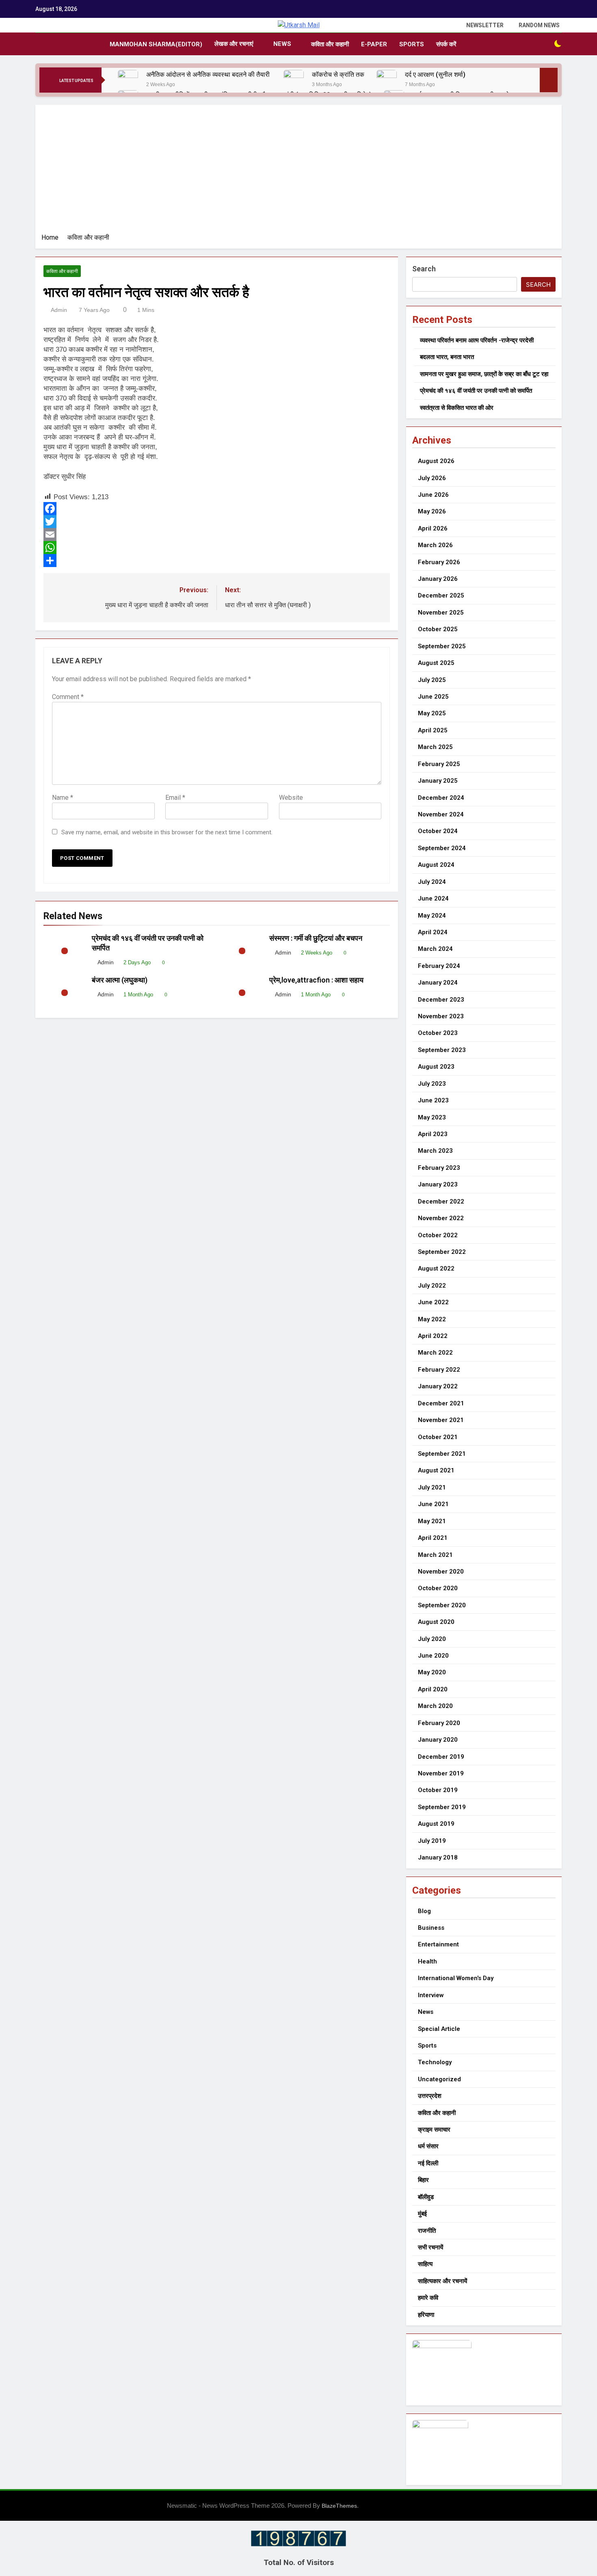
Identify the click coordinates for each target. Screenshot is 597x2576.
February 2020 (439, 1723)
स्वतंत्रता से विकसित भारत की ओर (457, 408)
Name (63, 798)
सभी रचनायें (430, 2247)
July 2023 (432, 1084)
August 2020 (436, 1622)
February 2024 (439, 966)
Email (175, 798)
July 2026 (432, 478)
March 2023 (435, 1151)
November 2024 (441, 814)
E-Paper (374, 44)
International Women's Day (456, 1978)
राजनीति (427, 2231)
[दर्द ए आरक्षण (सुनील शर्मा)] (387, 80)
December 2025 (441, 595)
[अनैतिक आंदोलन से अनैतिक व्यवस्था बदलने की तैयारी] (128, 80)
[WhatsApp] (217, 548)
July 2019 (432, 1841)
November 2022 (441, 1218)
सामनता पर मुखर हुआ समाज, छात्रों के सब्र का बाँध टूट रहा (484, 374)
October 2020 (438, 1588)
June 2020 (433, 1656)
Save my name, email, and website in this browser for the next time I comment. (167, 832)
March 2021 (435, 1555)
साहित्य (425, 2264)
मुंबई (422, 2214)
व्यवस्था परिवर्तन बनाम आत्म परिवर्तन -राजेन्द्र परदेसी (477, 340)
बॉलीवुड (426, 2197)
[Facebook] (217, 509)
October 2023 (438, 1033)
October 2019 (438, 1790)
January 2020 (438, 1740)
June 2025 (433, 697)
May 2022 (432, 1319)
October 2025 (438, 629)
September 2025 (442, 646)
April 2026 (433, 528)
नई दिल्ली (428, 2163)
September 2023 (442, 1050)
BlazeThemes (339, 2506)
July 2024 (432, 882)
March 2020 (435, 1706)
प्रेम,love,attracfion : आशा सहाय (317, 980)
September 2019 (442, 1807)
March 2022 (435, 1353)
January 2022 (438, 1386)
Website (291, 798)
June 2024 (433, 898)
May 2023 (432, 1117)
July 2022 (432, 1286)
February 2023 (439, 1168)
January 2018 (438, 1857)
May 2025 (432, 713)
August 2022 (436, 1269)
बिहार (423, 2180)
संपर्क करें (446, 44)
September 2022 (442, 1252)
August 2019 (436, 1824)
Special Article (439, 2029)
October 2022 (438, 1235)
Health (427, 1961)
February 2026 (439, 562)
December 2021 (441, 1403)
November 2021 (441, 1420)
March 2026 (435, 545)
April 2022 (433, 1336)
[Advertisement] (298, 172)
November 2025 (441, 613)
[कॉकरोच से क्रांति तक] (294, 80)
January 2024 (438, 983)
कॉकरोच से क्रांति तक (338, 75)
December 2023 (441, 1000)
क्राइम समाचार (434, 2130)
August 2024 (436, 865)
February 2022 (439, 1370)
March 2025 (435, 747)
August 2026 (436, 461)
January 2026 (438, 579)
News (282, 44)
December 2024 (441, 798)
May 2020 (432, 1672)
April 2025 (433, 730)
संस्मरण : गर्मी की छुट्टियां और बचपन (317, 938)
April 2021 (433, 1538)
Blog (424, 1911)
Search (424, 269)
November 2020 (441, 1572)
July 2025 (432, 680)
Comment (68, 697)
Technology (435, 2062)
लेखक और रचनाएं (234, 44)
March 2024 (435, 949)
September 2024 (442, 848)
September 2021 (442, 1454)
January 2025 (438, 781)
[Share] (217, 561)
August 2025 (436, 663)
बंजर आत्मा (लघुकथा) (120, 980)
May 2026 (432, 511)
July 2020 (432, 1639)
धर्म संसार (428, 2146)
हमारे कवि (428, 2298)
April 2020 (433, 1689)
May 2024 (432, 916)
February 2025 (439, 764)
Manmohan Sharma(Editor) (156, 44)
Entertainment (438, 1944)
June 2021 (433, 1504)
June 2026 (433, 495)
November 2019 (441, 1773)
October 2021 (438, 1437)
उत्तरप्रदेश (430, 2096)
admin (59, 310)
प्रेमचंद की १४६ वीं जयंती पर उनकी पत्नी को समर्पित (476, 391)
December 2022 (441, 1201)
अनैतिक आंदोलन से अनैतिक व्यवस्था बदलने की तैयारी (209, 75)
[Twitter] (217, 522)
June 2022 (433, 1302)
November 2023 (441, 1016)
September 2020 (442, 1605)
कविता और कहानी (330, 44)
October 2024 (438, 831)
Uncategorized (439, 2079)
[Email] (217, 535)
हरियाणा (426, 2315)
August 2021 (436, 1470)
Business (431, 1928)
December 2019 (441, 1757)
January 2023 (438, 1184)
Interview (431, 1995)
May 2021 (432, 1521)
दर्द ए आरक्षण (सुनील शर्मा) (435, 75)
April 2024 (433, 932)
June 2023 (433, 1100)
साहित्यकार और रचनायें (442, 2281)
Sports (412, 44)
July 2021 (432, 1487)
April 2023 (433, 1134)
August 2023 (436, 1067)
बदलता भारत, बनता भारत (447, 357)
